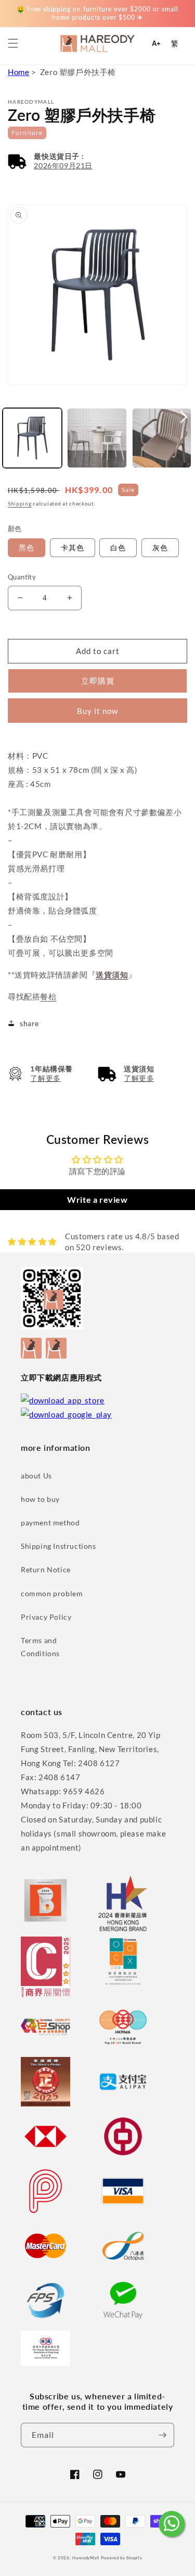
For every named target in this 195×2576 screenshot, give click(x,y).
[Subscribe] (162, 2435)
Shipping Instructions (58, 1546)
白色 (118, 547)
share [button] (29, 1023)
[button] (13, 43)
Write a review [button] (97, 1199)
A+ (156, 44)
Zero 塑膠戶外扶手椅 (78, 72)
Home (18, 72)
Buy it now (97, 711)
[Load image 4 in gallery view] (162, 438)
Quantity (22, 577)
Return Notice (46, 1569)
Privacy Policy (46, 1617)
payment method (50, 1523)
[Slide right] (184, 417)
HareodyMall (86, 2558)
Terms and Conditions (40, 1647)
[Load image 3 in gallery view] (97, 438)
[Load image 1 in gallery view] (32, 438)
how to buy (40, 1499)
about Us (36, 1476)
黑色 (27, 547)
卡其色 (73, 547)
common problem (52, 1593)
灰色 (160, 547)
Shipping (20, 503)
